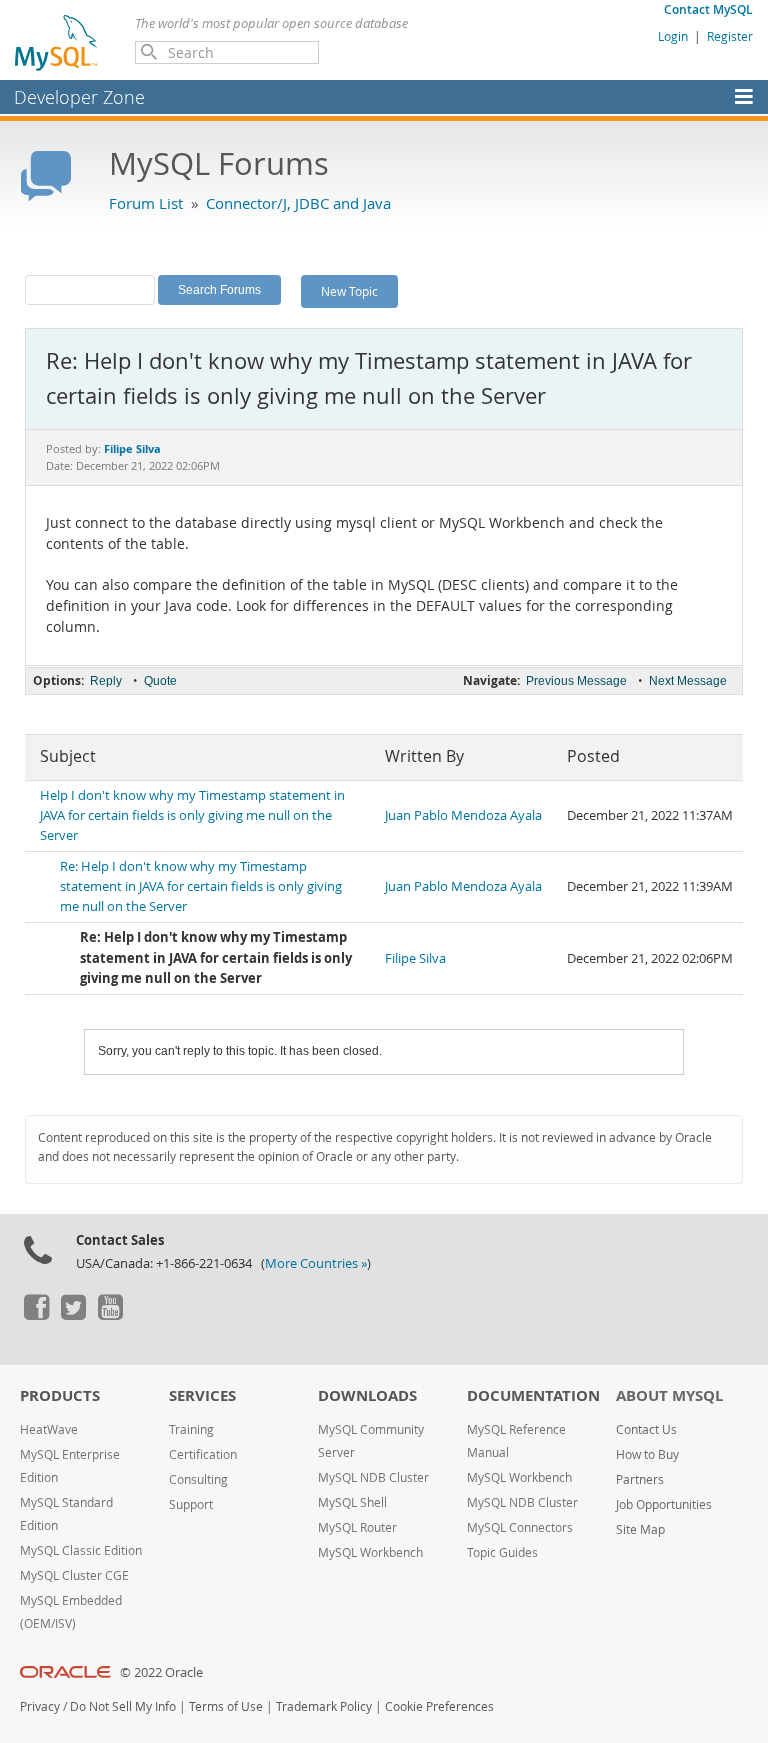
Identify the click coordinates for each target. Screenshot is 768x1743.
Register (730, 36)
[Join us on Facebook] (36, 1315)
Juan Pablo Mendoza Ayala (463, 815)
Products (60, 1395)
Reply (106, 681)
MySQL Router (357, 1527)
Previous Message (576, 681)
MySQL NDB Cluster (373, 1477)
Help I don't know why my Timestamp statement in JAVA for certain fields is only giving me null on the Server (192, 815)
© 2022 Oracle (161, 1672)
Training (191, 1429)
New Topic (349, 291)
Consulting (198, 1479)
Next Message (688, 681)
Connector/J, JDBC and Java (298, 203)
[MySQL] (57, 42)
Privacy (40, 1706)
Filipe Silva (415, 958)
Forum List (146, 203)
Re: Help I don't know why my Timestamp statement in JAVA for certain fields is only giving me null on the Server (201, 886)
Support (191, 1504)
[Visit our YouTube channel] (110, 1315)
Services (202, 1395)
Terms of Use (226, 1706)
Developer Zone (79, 97)
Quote (160, 681)
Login (673, 36)
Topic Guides (502, 1552)
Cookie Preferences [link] (439, 1706)
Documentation (533, 1395)
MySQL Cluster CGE (74, 1575)
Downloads (367, 1395)
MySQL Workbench (370, 1552)
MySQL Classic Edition (81, 1550)
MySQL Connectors (520, 1527)
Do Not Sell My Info (123, 1706)
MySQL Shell (352, 1502)
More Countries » (316, 1263)
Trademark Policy (324, 1706)
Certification (203, 1454)
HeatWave (49, 1429)
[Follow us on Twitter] (73, 1315)
